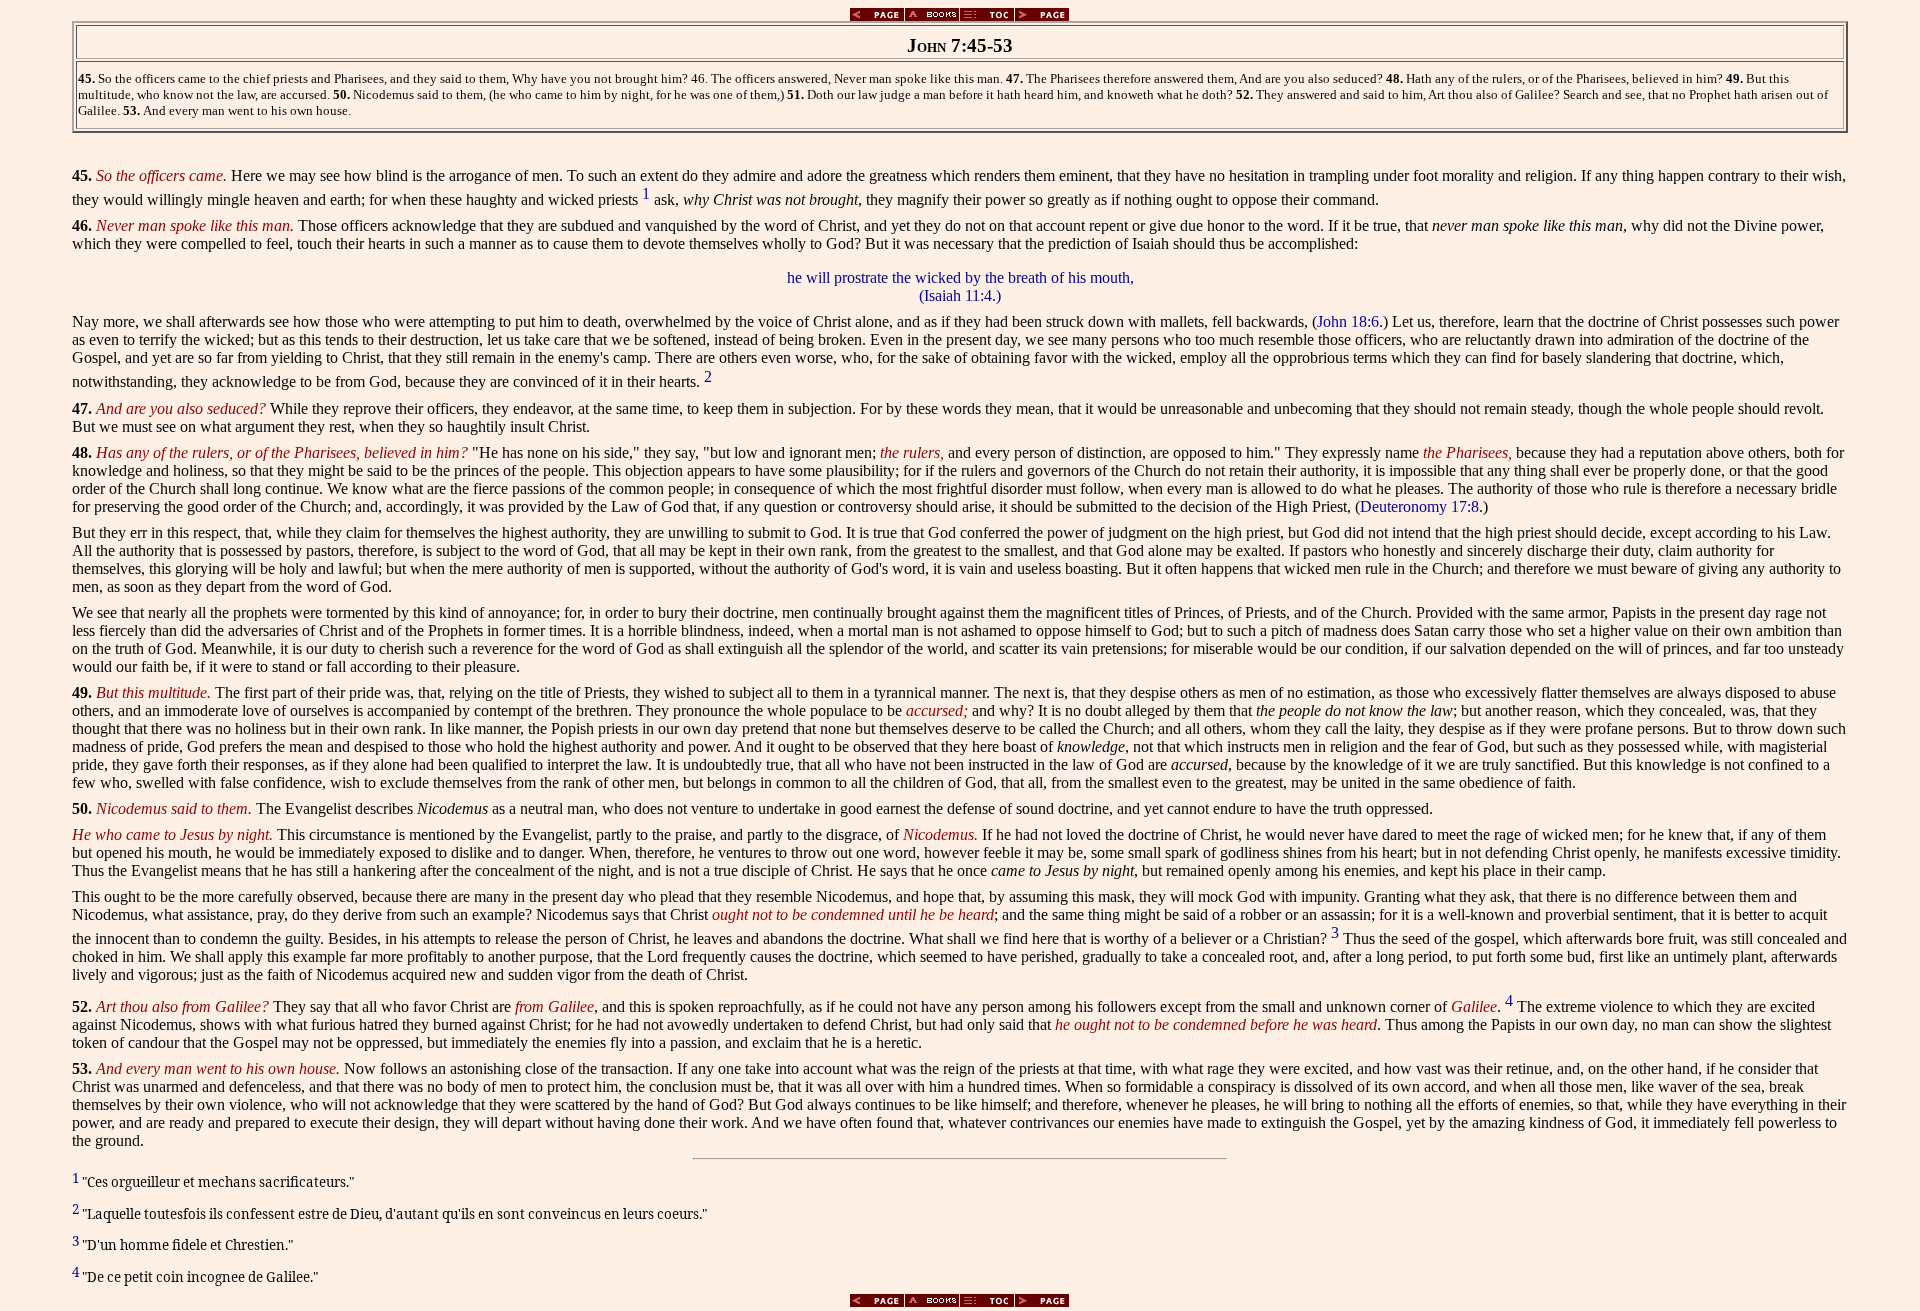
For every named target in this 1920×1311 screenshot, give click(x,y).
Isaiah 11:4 (958, 295)
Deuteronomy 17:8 (1419, 506)
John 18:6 (1348, 321)
